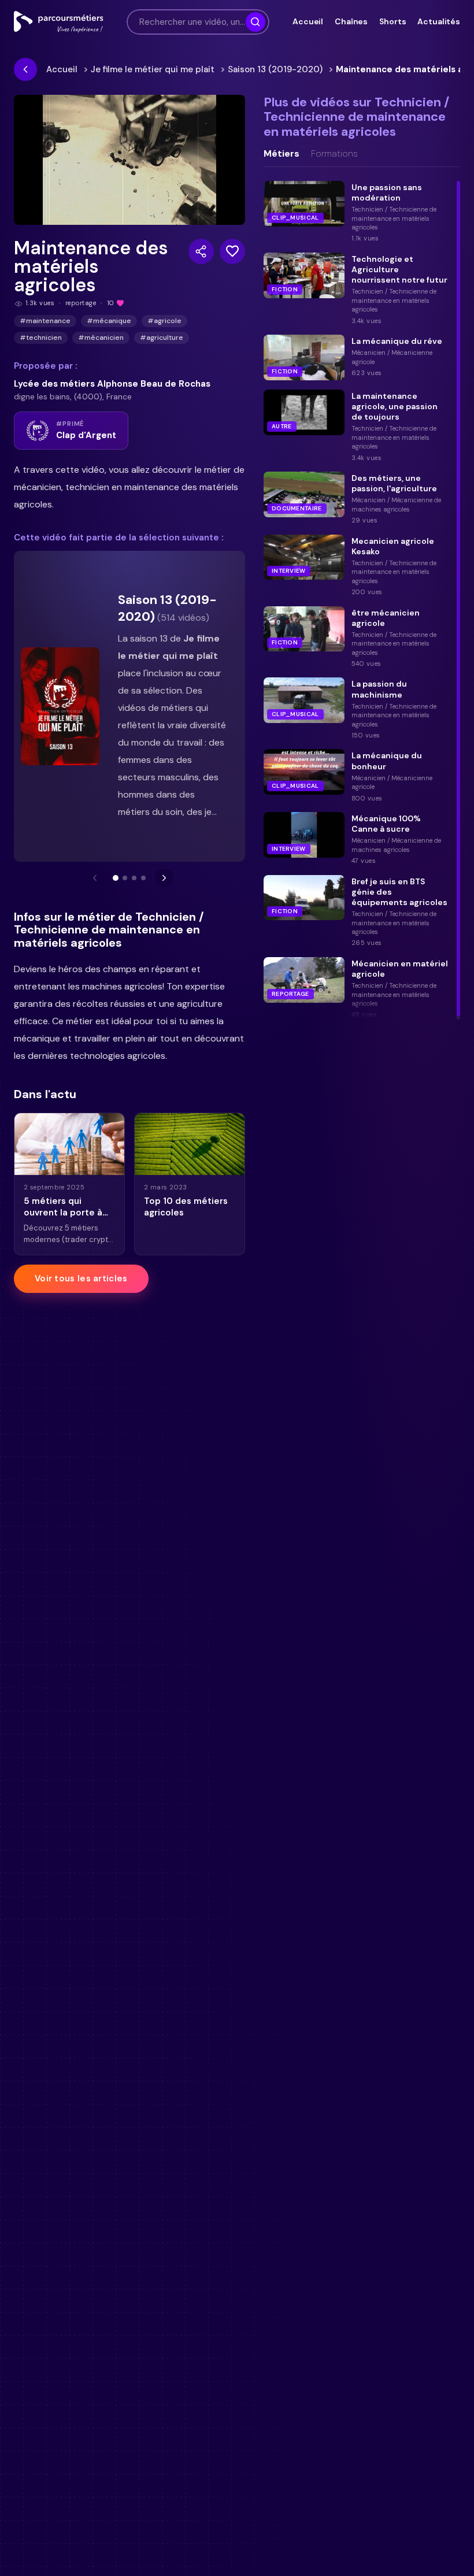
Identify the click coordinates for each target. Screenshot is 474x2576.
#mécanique (109, 321)
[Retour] (25, 69)
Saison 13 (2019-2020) (275, 69)
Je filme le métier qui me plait (153, 69)
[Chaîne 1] (116, 878)
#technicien (41, 338)
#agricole (164, 321)
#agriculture (162, 338)
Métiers (282, 154)
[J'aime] (232, 251)
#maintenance (45, 321)
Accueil (308, 21)
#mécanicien (101, 338)
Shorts (392, 21)
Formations (334, 154)
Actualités (439, 21)
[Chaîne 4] (143, 878)
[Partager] (201, 251)
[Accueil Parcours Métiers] (59, 22)
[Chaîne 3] (134, 878)
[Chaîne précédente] (95, 878)
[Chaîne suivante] (164, 878)
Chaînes (351, 21)
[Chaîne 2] (125, 878)
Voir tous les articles (81, 1278)
